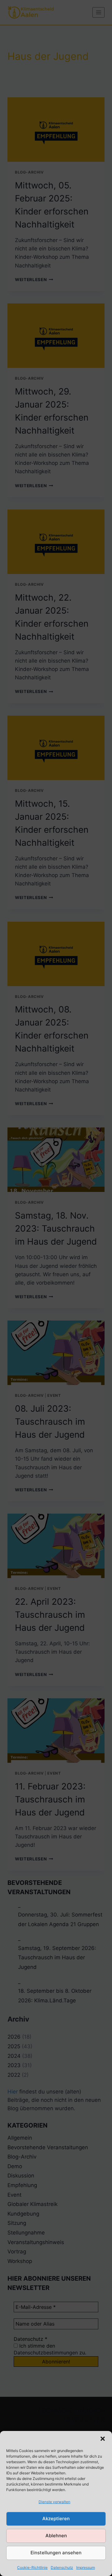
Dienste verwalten (54, 2502)
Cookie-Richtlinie (32, 2567)
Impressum (86, 2567)
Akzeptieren (56, 2519)
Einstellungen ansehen (56, 2553)
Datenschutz (62, 2567)
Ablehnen (56, 2536)
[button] (103, 2439)
